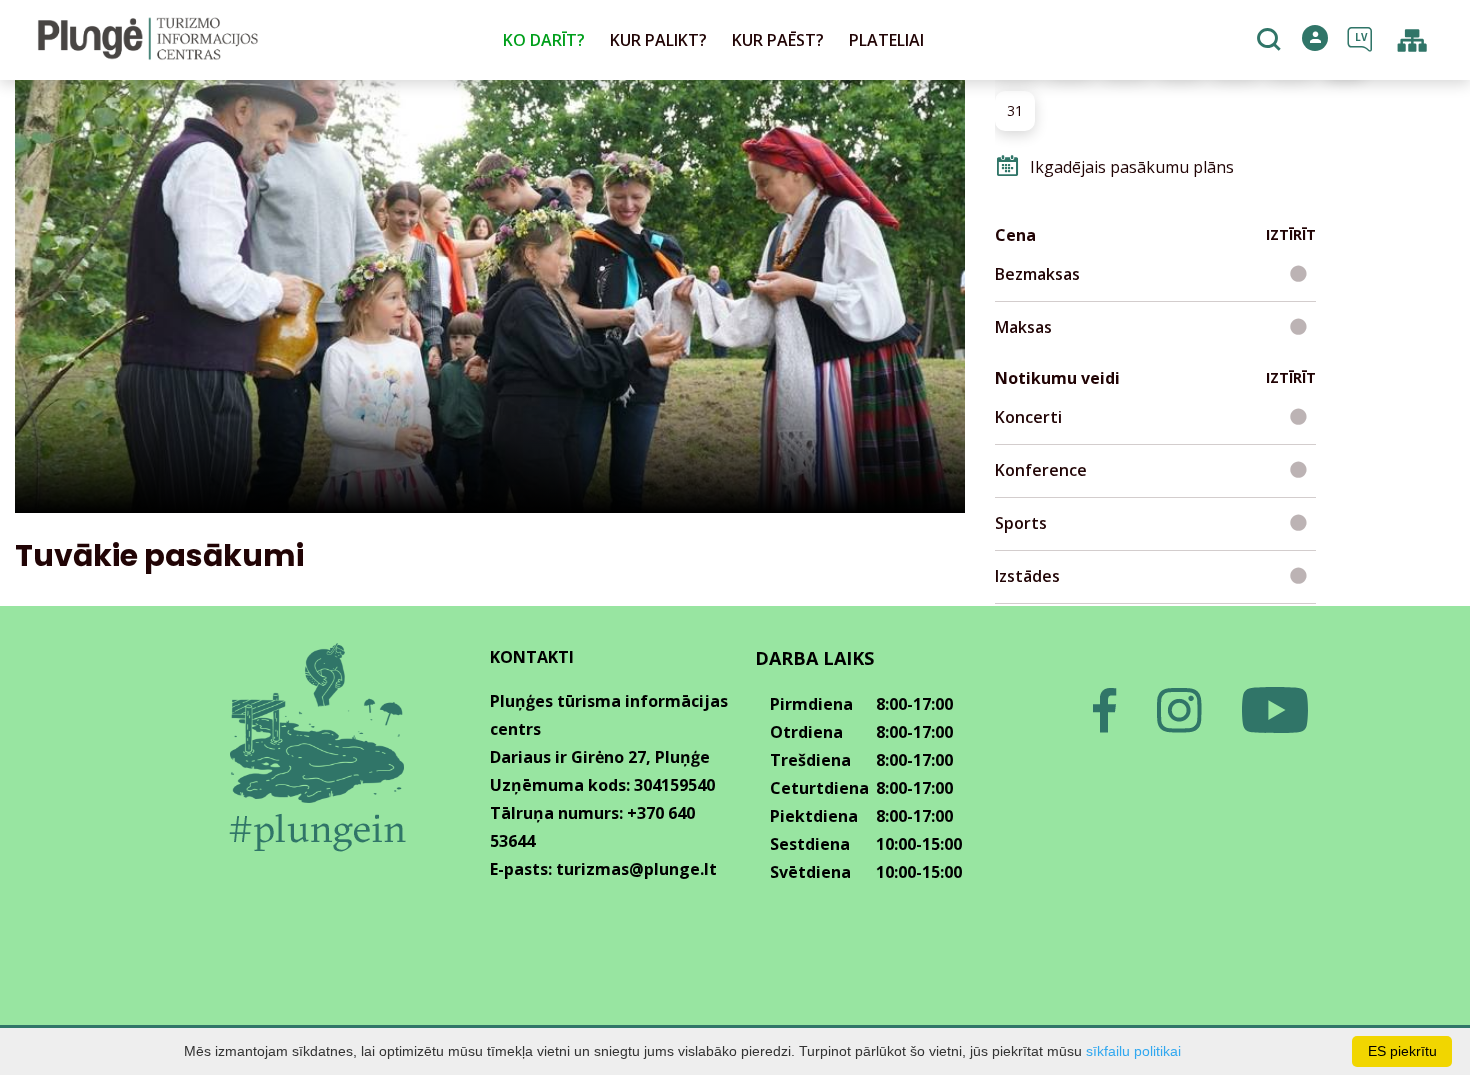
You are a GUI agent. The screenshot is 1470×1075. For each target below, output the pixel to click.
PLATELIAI (886, 40)
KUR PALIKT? (658, 40)
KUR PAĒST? (778, 40)
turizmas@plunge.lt (636, 869)
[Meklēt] (1271, 41)
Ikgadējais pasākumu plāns (1132, 167)
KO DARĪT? (544, 40)
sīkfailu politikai (1133, 1051)
